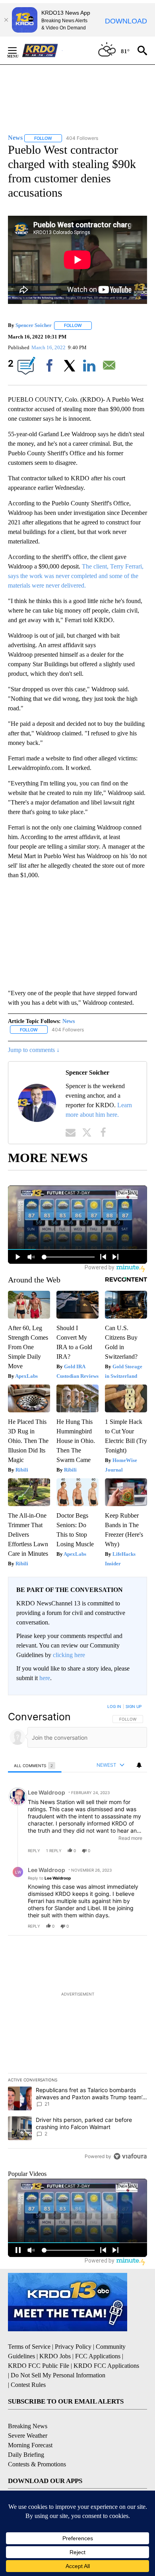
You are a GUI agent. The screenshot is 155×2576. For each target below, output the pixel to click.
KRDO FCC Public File (39, 2366)
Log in (114, 1706)
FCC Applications (98, 2356)
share (116, 1851)
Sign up (134, 1706)
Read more (130, 1838)
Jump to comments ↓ (34, 1050)
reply (34, 1851)
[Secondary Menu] (18, 50)
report (134, 1851)
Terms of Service (29, 2347)
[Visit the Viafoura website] (130, 2156)
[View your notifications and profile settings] (139, 1765)
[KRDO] (42, 50)
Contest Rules (28, 2385)
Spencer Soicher (34, 325)
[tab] (35, 1765)
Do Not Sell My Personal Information (58, 2375)
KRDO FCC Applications (106, 2366)
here (45, 1678)
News (69, 1021)
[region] (77, 1933)
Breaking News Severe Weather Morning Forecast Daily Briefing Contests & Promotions (37, 2445)
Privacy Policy (73, 2347)
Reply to (49, 1878)
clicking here (69, 1655)
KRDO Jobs (55, 2356)
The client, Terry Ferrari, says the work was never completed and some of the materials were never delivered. (76, 576)
